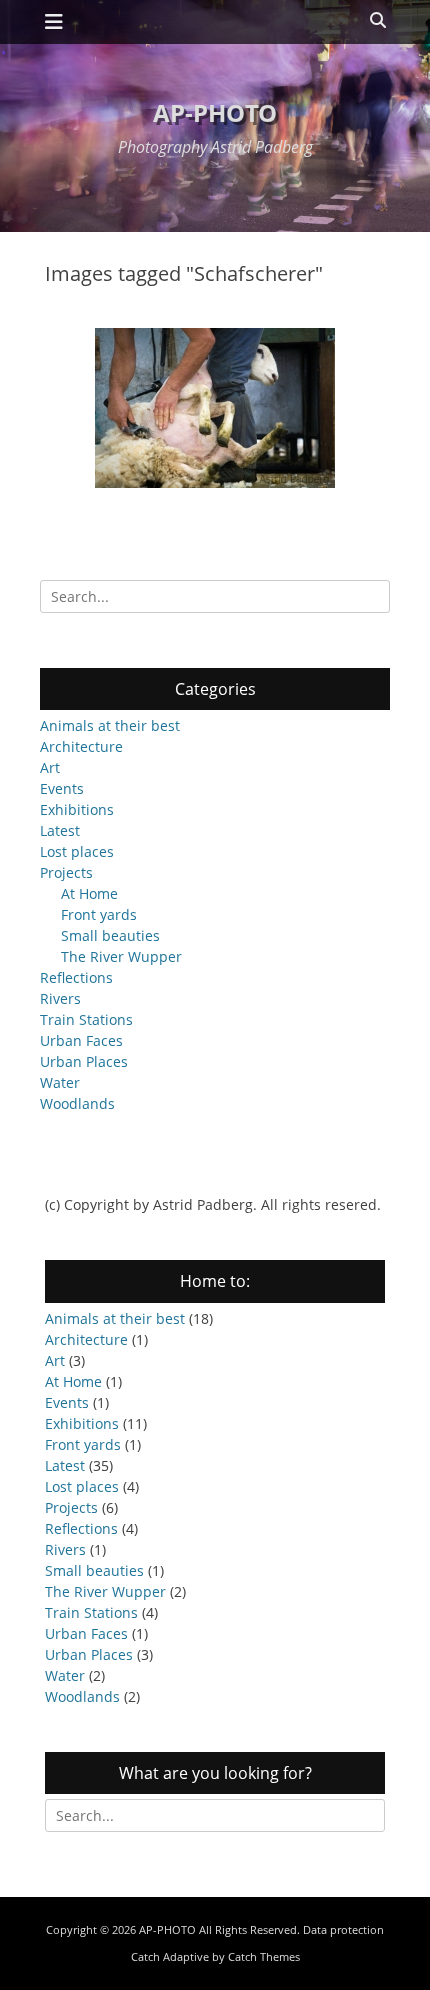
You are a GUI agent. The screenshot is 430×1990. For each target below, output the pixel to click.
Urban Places (84, 1061)
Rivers (60, 998)
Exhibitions (77, 809)
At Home (89, 893)
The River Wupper (121, 956)
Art (50, 767)
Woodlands (77, 1103)
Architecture (81, 746)
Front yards (99, 914)
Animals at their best (110, 725)
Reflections (76, 977)
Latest (60, 830)
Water (60, 1082)
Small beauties (110, 935)
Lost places (77, 851)
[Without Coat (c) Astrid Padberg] (215, 408)
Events (62, 788)
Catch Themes (264, 1956)
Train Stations (86, 1019)
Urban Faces (81, 1040)
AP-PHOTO (215, 112)
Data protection (343, 1929)
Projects (66, 872)
